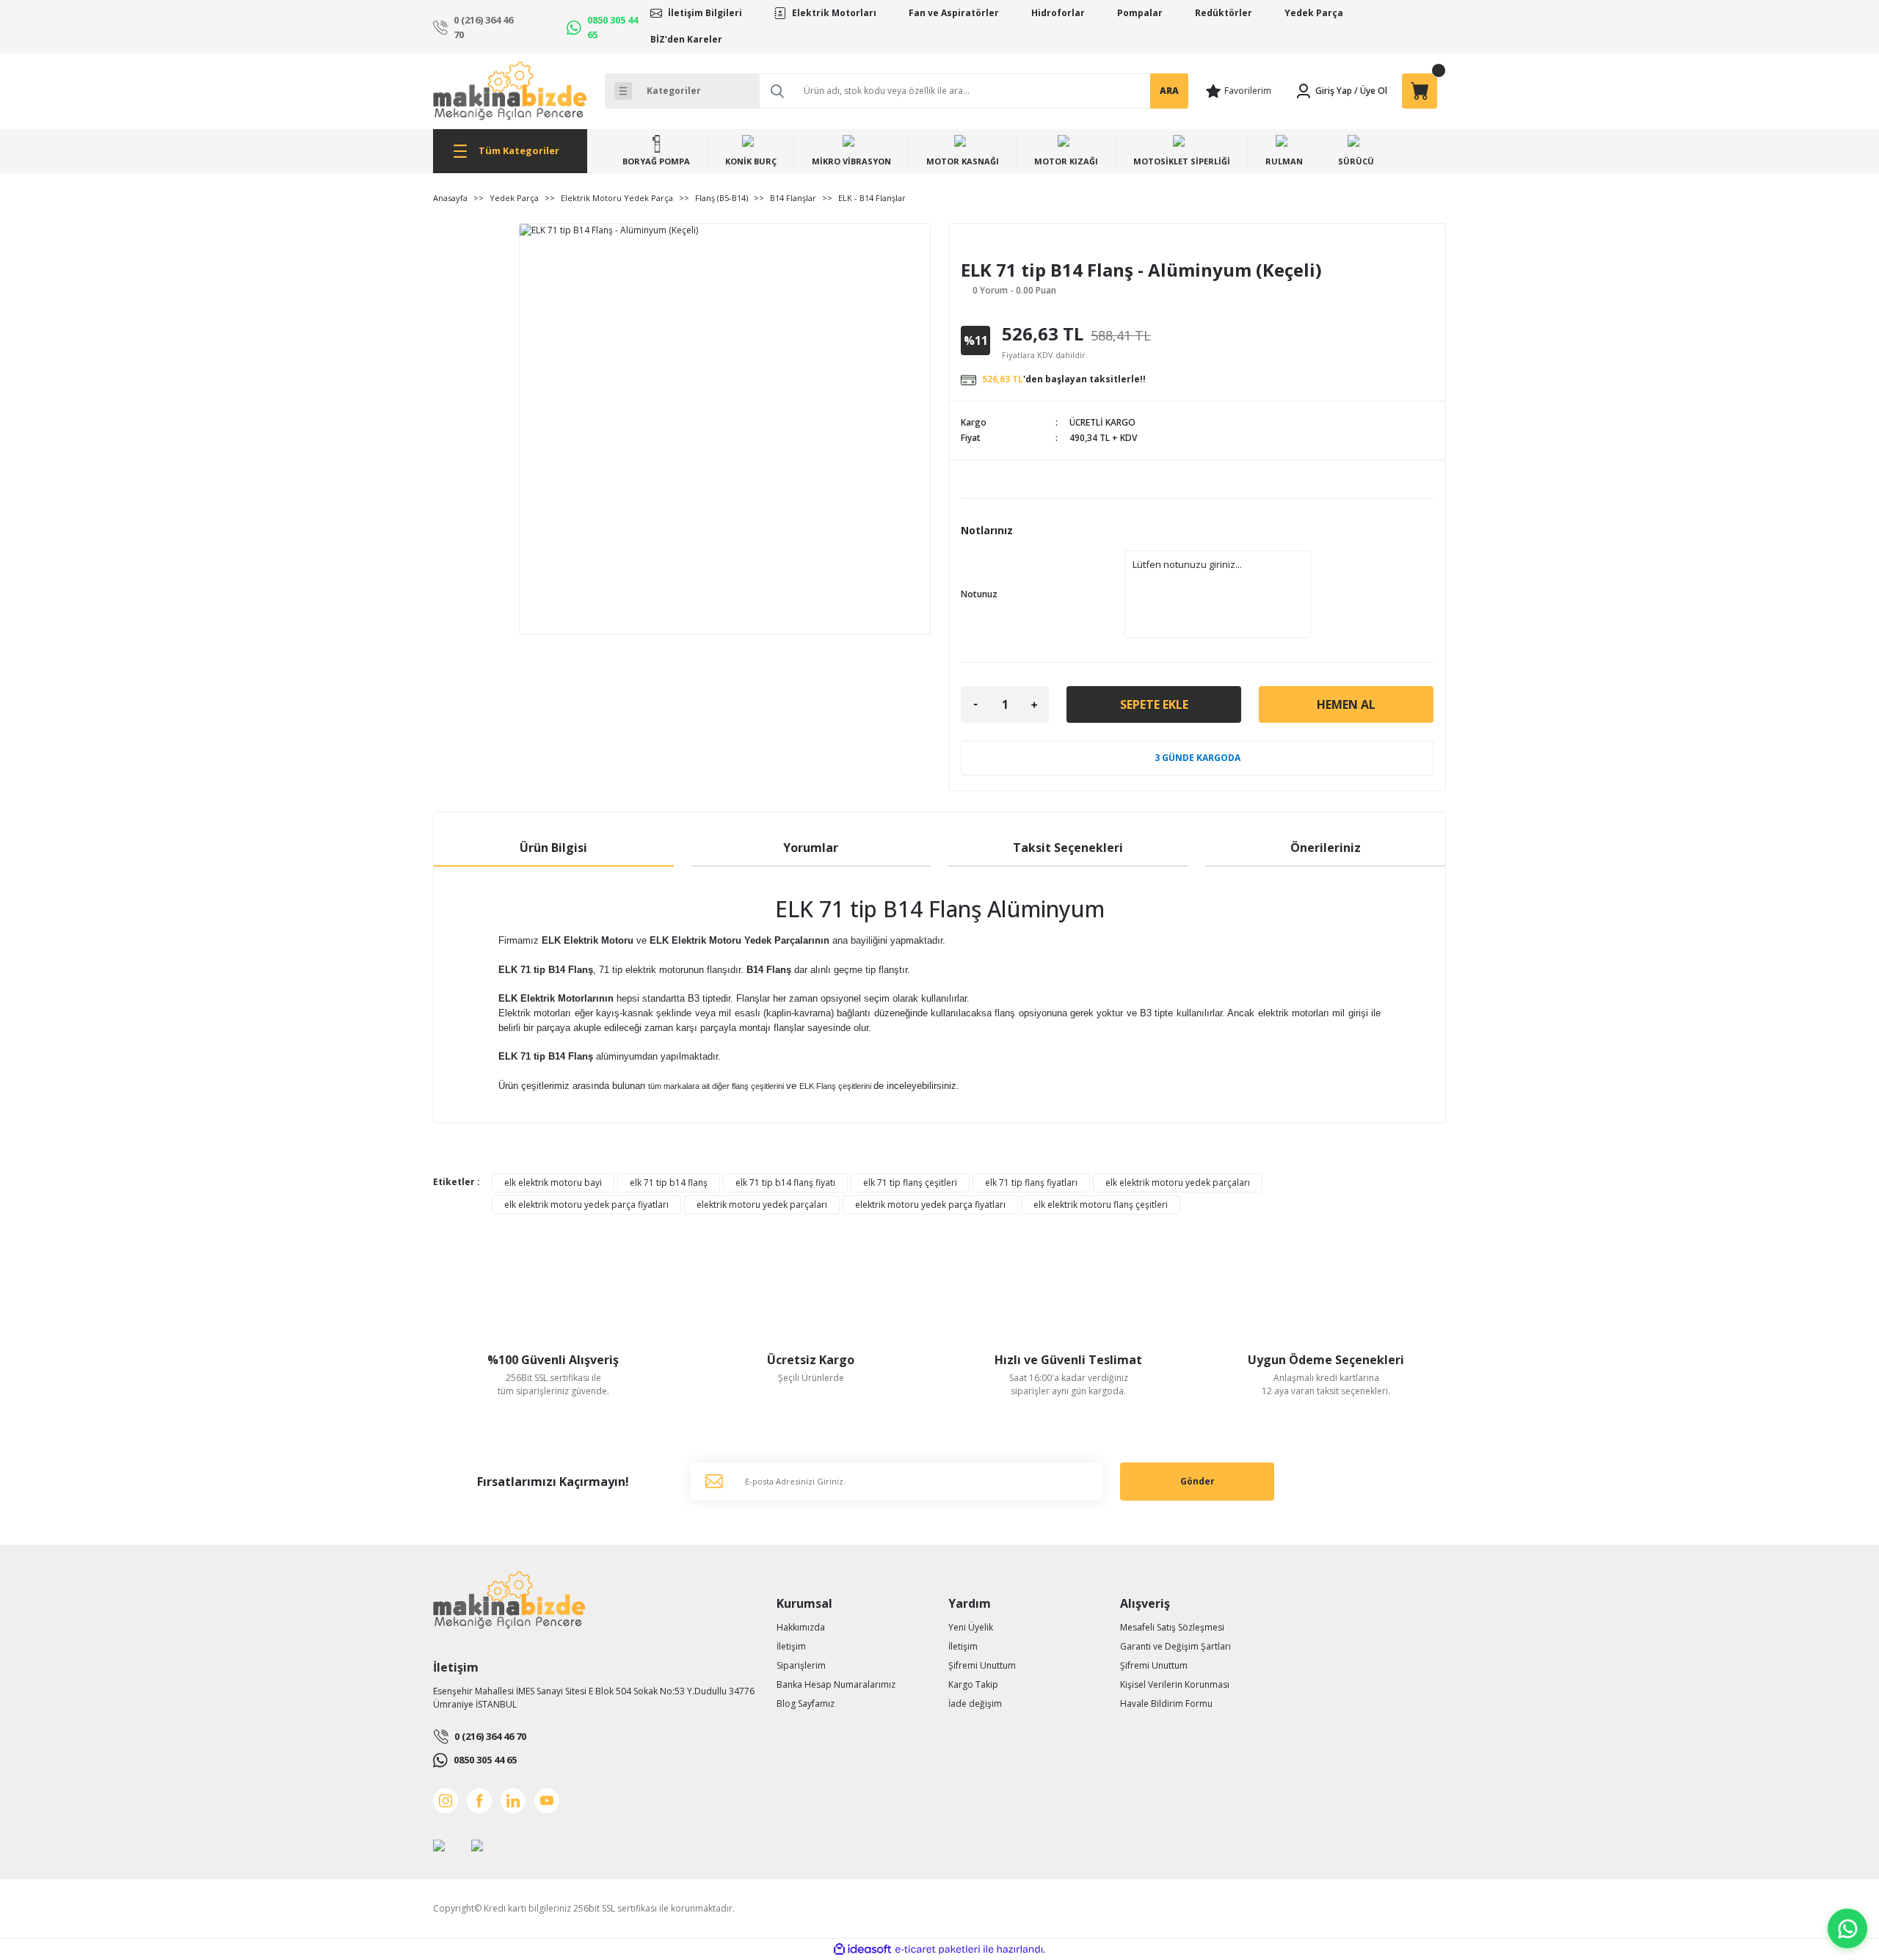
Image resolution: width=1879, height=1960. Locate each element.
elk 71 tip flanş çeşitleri (910, 1183)
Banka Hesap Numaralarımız (836, 1684)
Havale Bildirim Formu (1166, 1704)
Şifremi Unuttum (982, 1665)
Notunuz (979, 594)
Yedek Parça (1314, 13)
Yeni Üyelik (971, 1627)
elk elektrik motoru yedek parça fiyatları (586, 1205)
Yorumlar (811, 848)
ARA (1169, 91)
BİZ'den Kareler (686, 39)
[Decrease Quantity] (975, 704)
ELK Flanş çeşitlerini (835, 1086)
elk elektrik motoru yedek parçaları (1178, 1183)
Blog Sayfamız (806, 1704)
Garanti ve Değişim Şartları (1175, 1646)
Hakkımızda (801, 1627)
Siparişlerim (801, 1665)
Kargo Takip (973, 1684)
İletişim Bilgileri (705, 13)
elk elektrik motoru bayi (553, 1183)
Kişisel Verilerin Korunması (1175, 1684)
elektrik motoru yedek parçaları (762, 1205)
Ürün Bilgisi (553, 848)
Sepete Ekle (1154, 704)
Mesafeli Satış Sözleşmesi (1172, 1627)
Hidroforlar (1058, 13)
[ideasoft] (862, 1949)
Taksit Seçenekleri (1068, 848)
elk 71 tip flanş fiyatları (1031, 1183)
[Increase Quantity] (1034, 704)
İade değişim (975, 1704)
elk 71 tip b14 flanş (669, 1183)
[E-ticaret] (938, 1950)
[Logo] (510, 91)
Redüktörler (1224, 13)
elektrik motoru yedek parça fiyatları (930, 1205)
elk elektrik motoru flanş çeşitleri (1101, 1205)
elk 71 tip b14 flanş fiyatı (785, 1183)
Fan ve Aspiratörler (954, 13)
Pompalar (1140, 13)
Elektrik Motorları (834, 13)
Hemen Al (1346, 704)
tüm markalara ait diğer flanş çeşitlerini (716, 1086)
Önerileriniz (1326, 848)
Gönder (1197, 1481)
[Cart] (1420, 91)
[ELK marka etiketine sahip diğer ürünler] (1001, 248)
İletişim (791, 1646)
